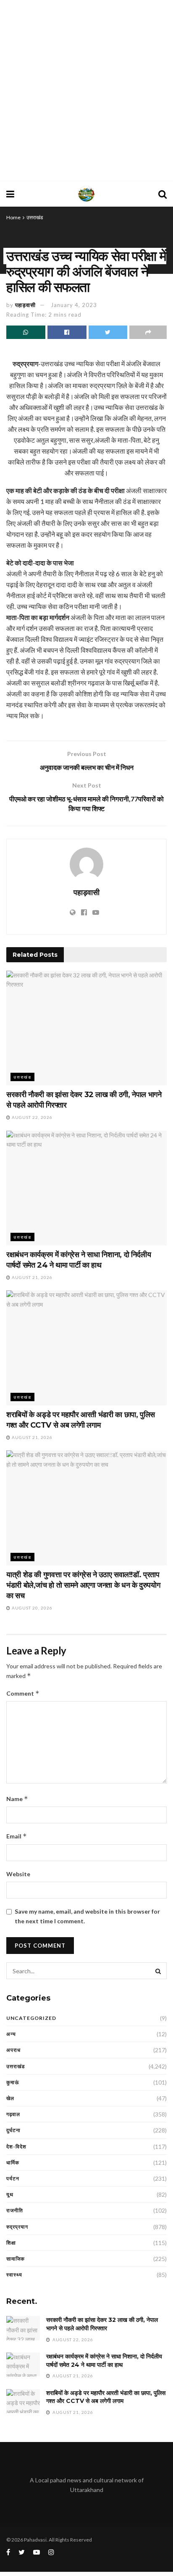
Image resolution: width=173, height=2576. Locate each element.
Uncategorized (31, 2018)
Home (13, 217)
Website (18, 1874)
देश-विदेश (16, 2147)
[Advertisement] (86, 91)
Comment (23, 1693)
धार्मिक (13, 2162)
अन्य (11, 2034)
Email (17, 1836)
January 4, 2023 (74, 305)
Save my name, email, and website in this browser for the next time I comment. (87, 1916)
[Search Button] (158, 1971)
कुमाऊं (13, 2082)
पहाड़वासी (25, 305)
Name (17, 1799)
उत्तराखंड (35, 217)
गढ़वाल (13, 2114)
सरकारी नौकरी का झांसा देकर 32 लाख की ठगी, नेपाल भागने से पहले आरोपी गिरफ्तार (102, 2324)
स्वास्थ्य (14, 2275)
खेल (10, 2098)
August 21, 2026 (31, 1277)
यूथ (10, 2194)
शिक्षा (11, 2243)
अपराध (13, 2050)
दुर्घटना (13, 2130)
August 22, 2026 (31, 1117)
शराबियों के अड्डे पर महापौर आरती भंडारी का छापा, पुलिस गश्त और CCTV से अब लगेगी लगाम (106, 2397)
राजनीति (15, 2210)
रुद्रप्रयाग (17, 2227)
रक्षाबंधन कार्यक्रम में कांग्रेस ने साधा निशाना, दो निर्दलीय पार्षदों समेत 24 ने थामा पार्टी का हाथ (104, 2361)
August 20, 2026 (31, 1608)
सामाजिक (16, 2259)
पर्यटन (13, 2178)
